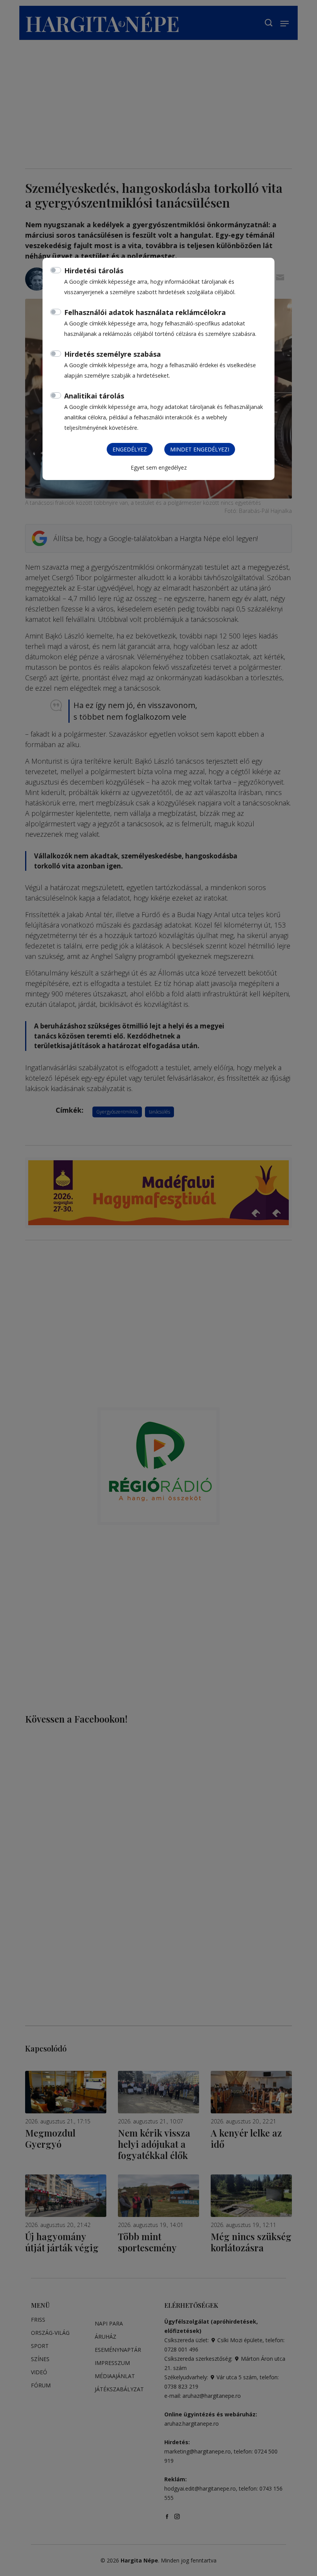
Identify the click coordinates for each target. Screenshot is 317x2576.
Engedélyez (130, 449)
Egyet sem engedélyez (159, 467)
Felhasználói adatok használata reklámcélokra (145, 312)
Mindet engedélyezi (200, 449)
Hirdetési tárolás (94, 271)
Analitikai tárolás (94, 396)
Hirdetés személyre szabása (112, 354)
